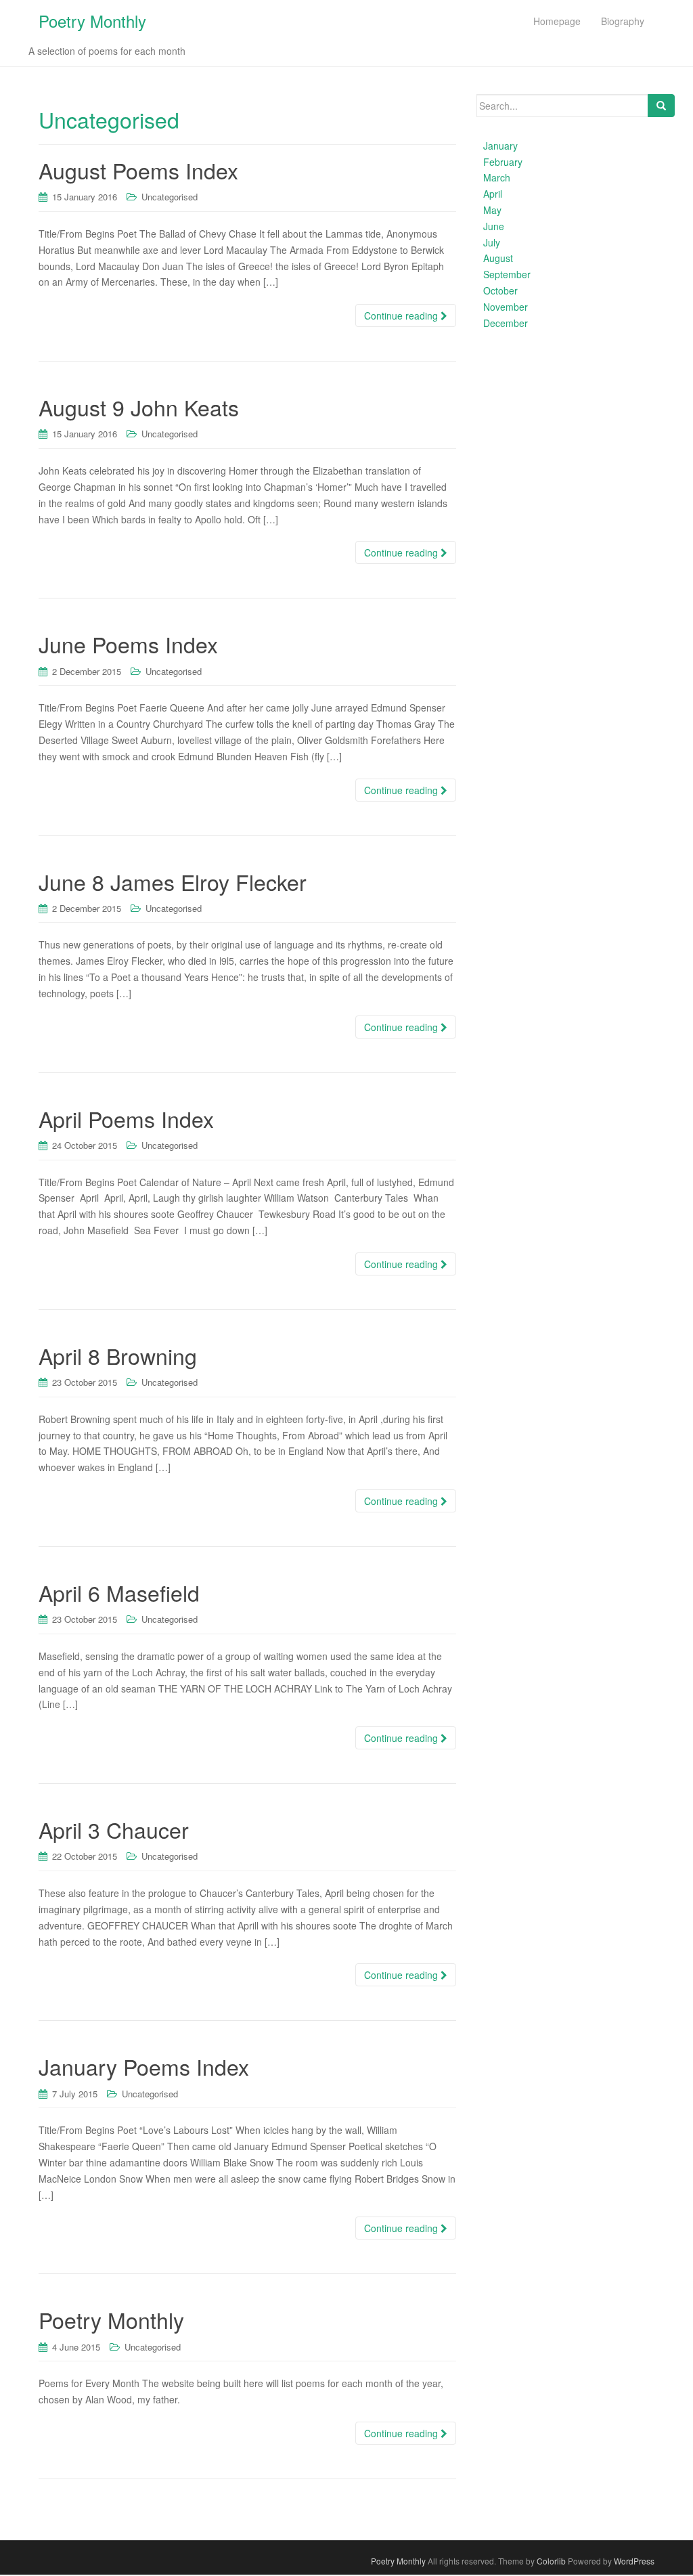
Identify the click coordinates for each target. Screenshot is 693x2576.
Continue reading (402, 315)
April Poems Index (126, 1118)
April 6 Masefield (119, 1592)
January (500, 146)
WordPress (634, 2561)
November (506, 307)
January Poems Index (144, 2066)
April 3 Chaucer (114, 1829)
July (492, 242)
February (503, 162)
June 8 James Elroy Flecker (173, 881)
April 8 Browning (118, 1355)
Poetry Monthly (92, 21)
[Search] (661, 106)
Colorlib (551, 2561)
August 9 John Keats (139, 407)
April (493, 194)
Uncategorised (170, 197)
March (497, 177)
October (500, 290)
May (492, 210)
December (506, 323)
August (498, 258)
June (494, 226)
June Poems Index (128, 644)
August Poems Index (138, 170)
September (507, 274)
